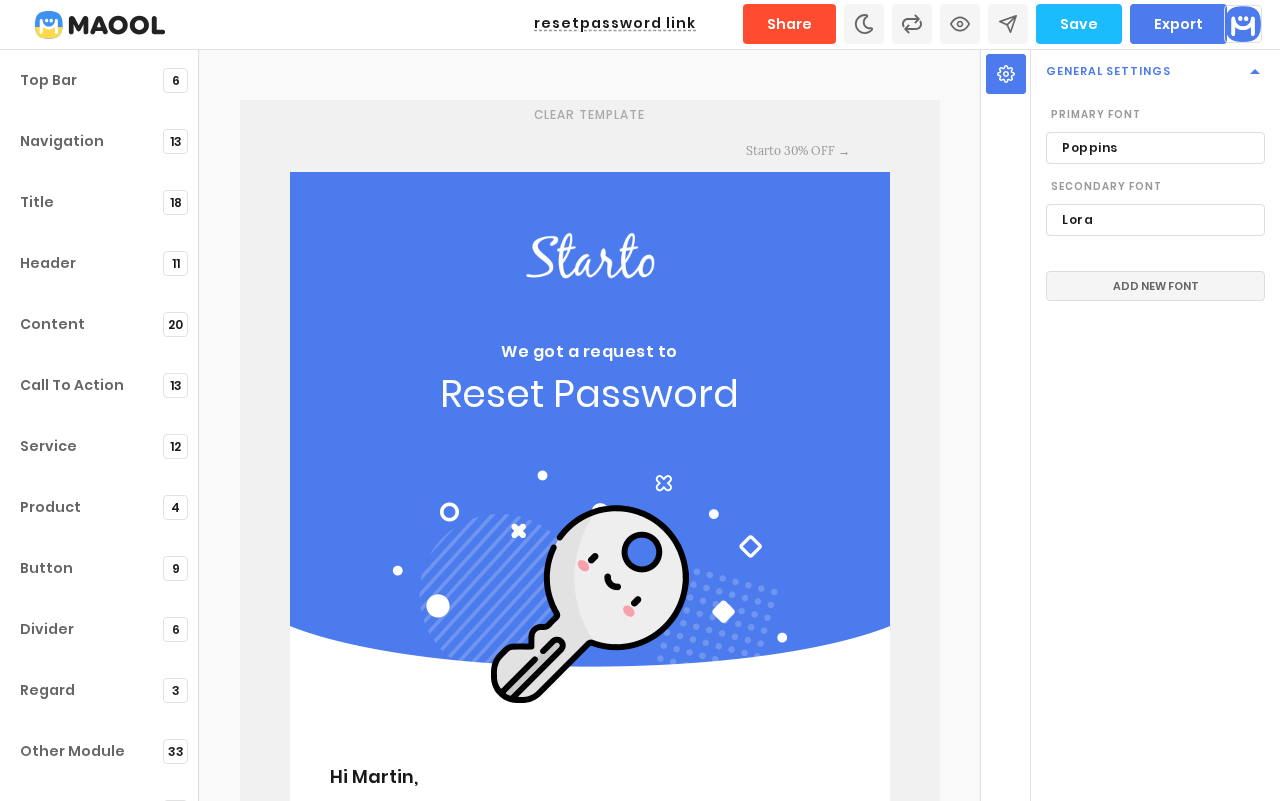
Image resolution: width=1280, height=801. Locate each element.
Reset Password (589, 394)
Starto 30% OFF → (798, 150)
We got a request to (589, 351)
